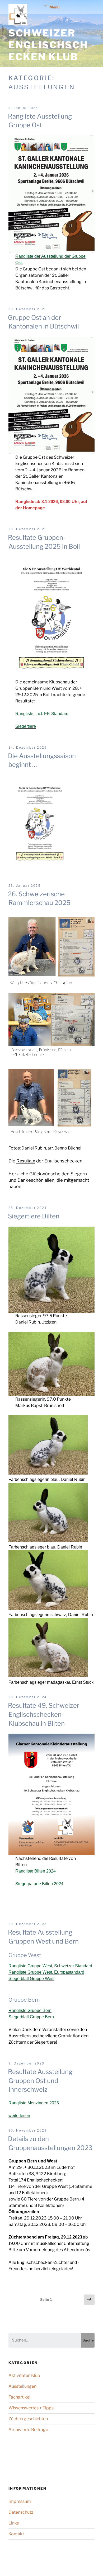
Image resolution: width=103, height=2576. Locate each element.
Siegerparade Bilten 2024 (39, 1884)
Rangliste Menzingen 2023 (34, 2103)
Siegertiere (26, 726)
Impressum (20, 2501)
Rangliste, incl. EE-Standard (42, 714)
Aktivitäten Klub (24, 2375)
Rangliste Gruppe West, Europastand (43, 1972)
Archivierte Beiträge (28, 2430)
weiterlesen (19, 2116)
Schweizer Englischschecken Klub (48, 45)
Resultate (26, 1161)
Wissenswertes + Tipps (31, 2408)
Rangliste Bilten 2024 (36, 1871)
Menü (54, 7)
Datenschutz (21, 2512)
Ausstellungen (22, 2386)
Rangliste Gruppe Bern (30, 2010)
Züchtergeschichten (28, 2419)
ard (81, 1972)
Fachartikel (19, 2397)
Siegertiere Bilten (34, 1216)
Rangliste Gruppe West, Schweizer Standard (50, 1966)
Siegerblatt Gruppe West (31, 1979)
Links (14, 2523)
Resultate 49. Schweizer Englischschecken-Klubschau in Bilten (44, 1714)
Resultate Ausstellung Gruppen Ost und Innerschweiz (40, 2081)
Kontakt (16, 2534)
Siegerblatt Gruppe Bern (31, 2017)
